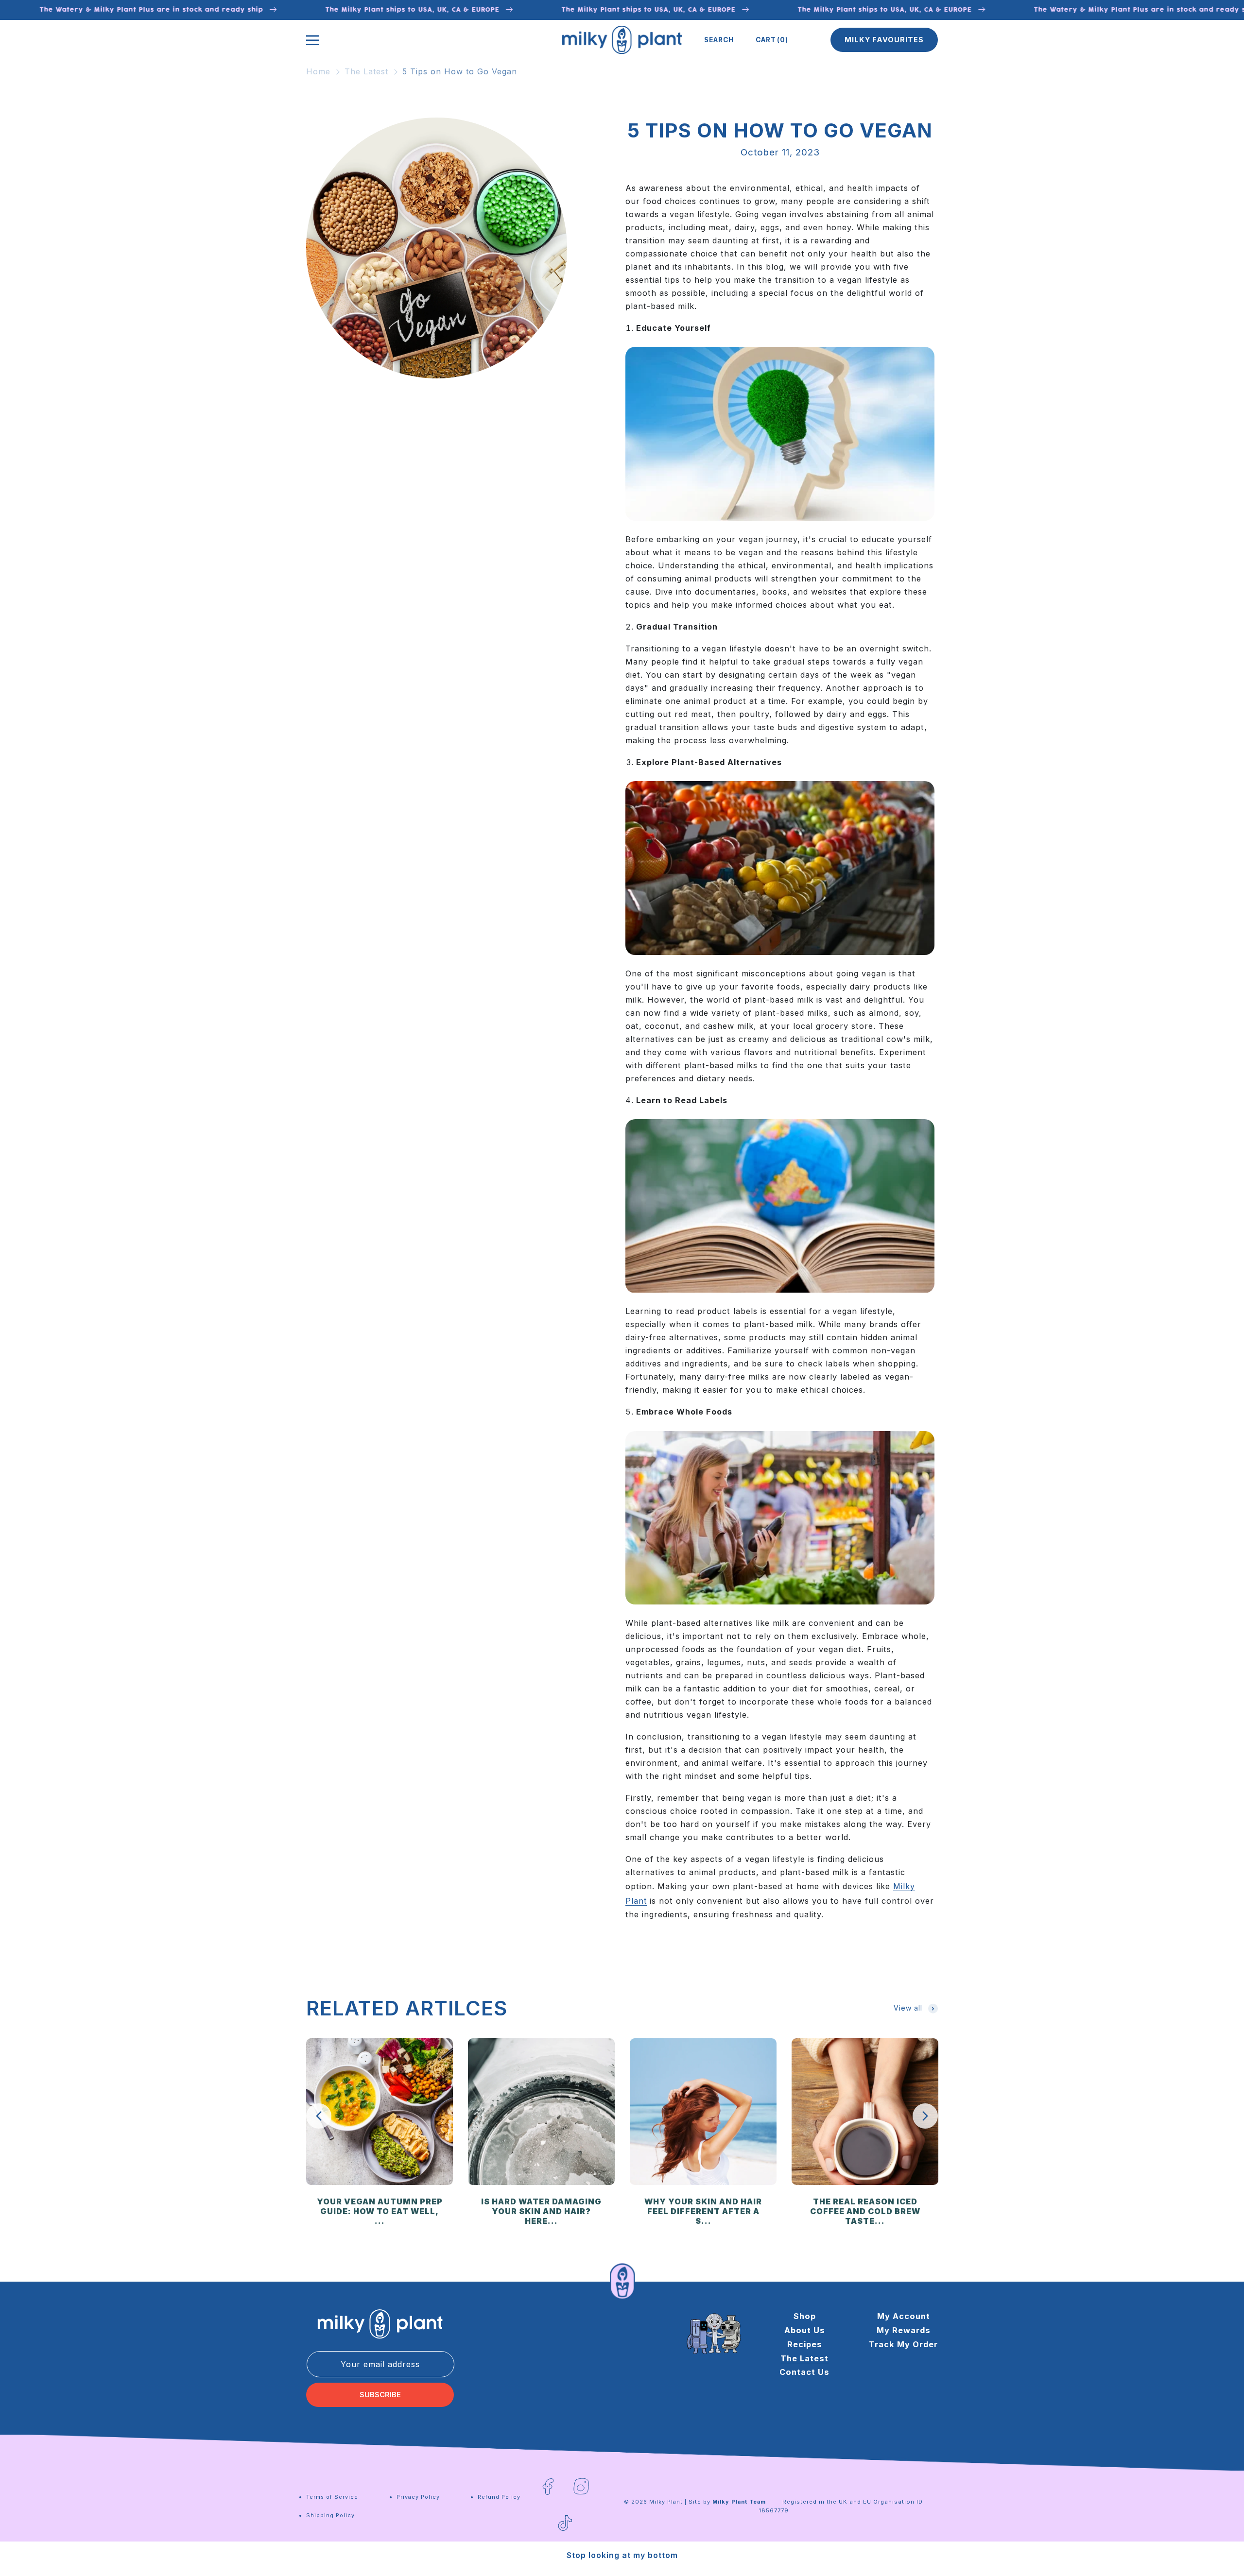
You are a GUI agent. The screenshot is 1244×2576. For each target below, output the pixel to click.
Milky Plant (666, 2502)
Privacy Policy (418, 2497)
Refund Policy (499, 2497)
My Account (904, 2316)
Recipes (805, 2344)
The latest (804, 2358)
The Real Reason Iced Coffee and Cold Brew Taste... (865, 2211)
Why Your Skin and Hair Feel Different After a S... (703, 2211)
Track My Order (903, 2344)
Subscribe (380, 2395)
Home (318, 71)
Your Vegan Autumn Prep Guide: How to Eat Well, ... (380, 2211)
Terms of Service (332, 2497)
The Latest (366, 71)
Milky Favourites (884, 40)
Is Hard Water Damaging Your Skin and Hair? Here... (541, 2211)
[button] (719, 40)
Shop (805, 2316)
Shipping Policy (330, 2515)
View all (908, 2008)
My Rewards (904, 2330)
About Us (805, 2330)
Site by (727, 2502)
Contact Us (804, 2372)
